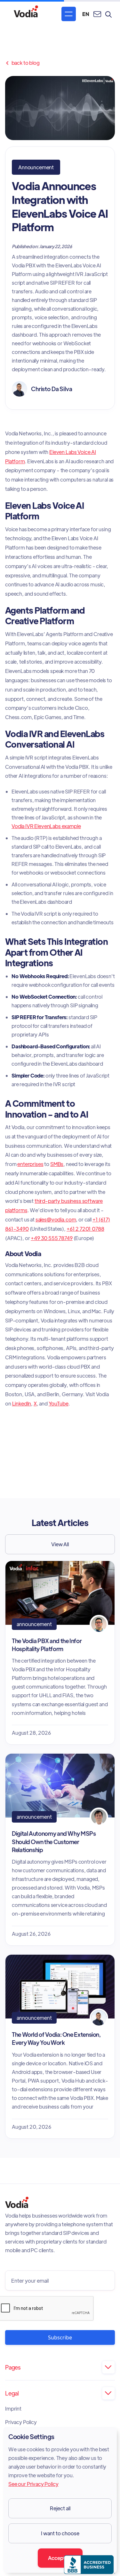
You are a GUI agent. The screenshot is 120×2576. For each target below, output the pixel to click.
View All (60, 1544)
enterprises (30, 1164)
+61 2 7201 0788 (85, 1229)
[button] (69, 14)
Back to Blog (22, 63)
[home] (26, 14)
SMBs (57, 1164)
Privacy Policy (21, 2422)
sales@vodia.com (56, 1219)
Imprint (13, 2409)
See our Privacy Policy (33, 2484)
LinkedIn (22, 1403)
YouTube (59, 1403)
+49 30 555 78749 (52, 1238)
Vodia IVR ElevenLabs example (46, 826)
